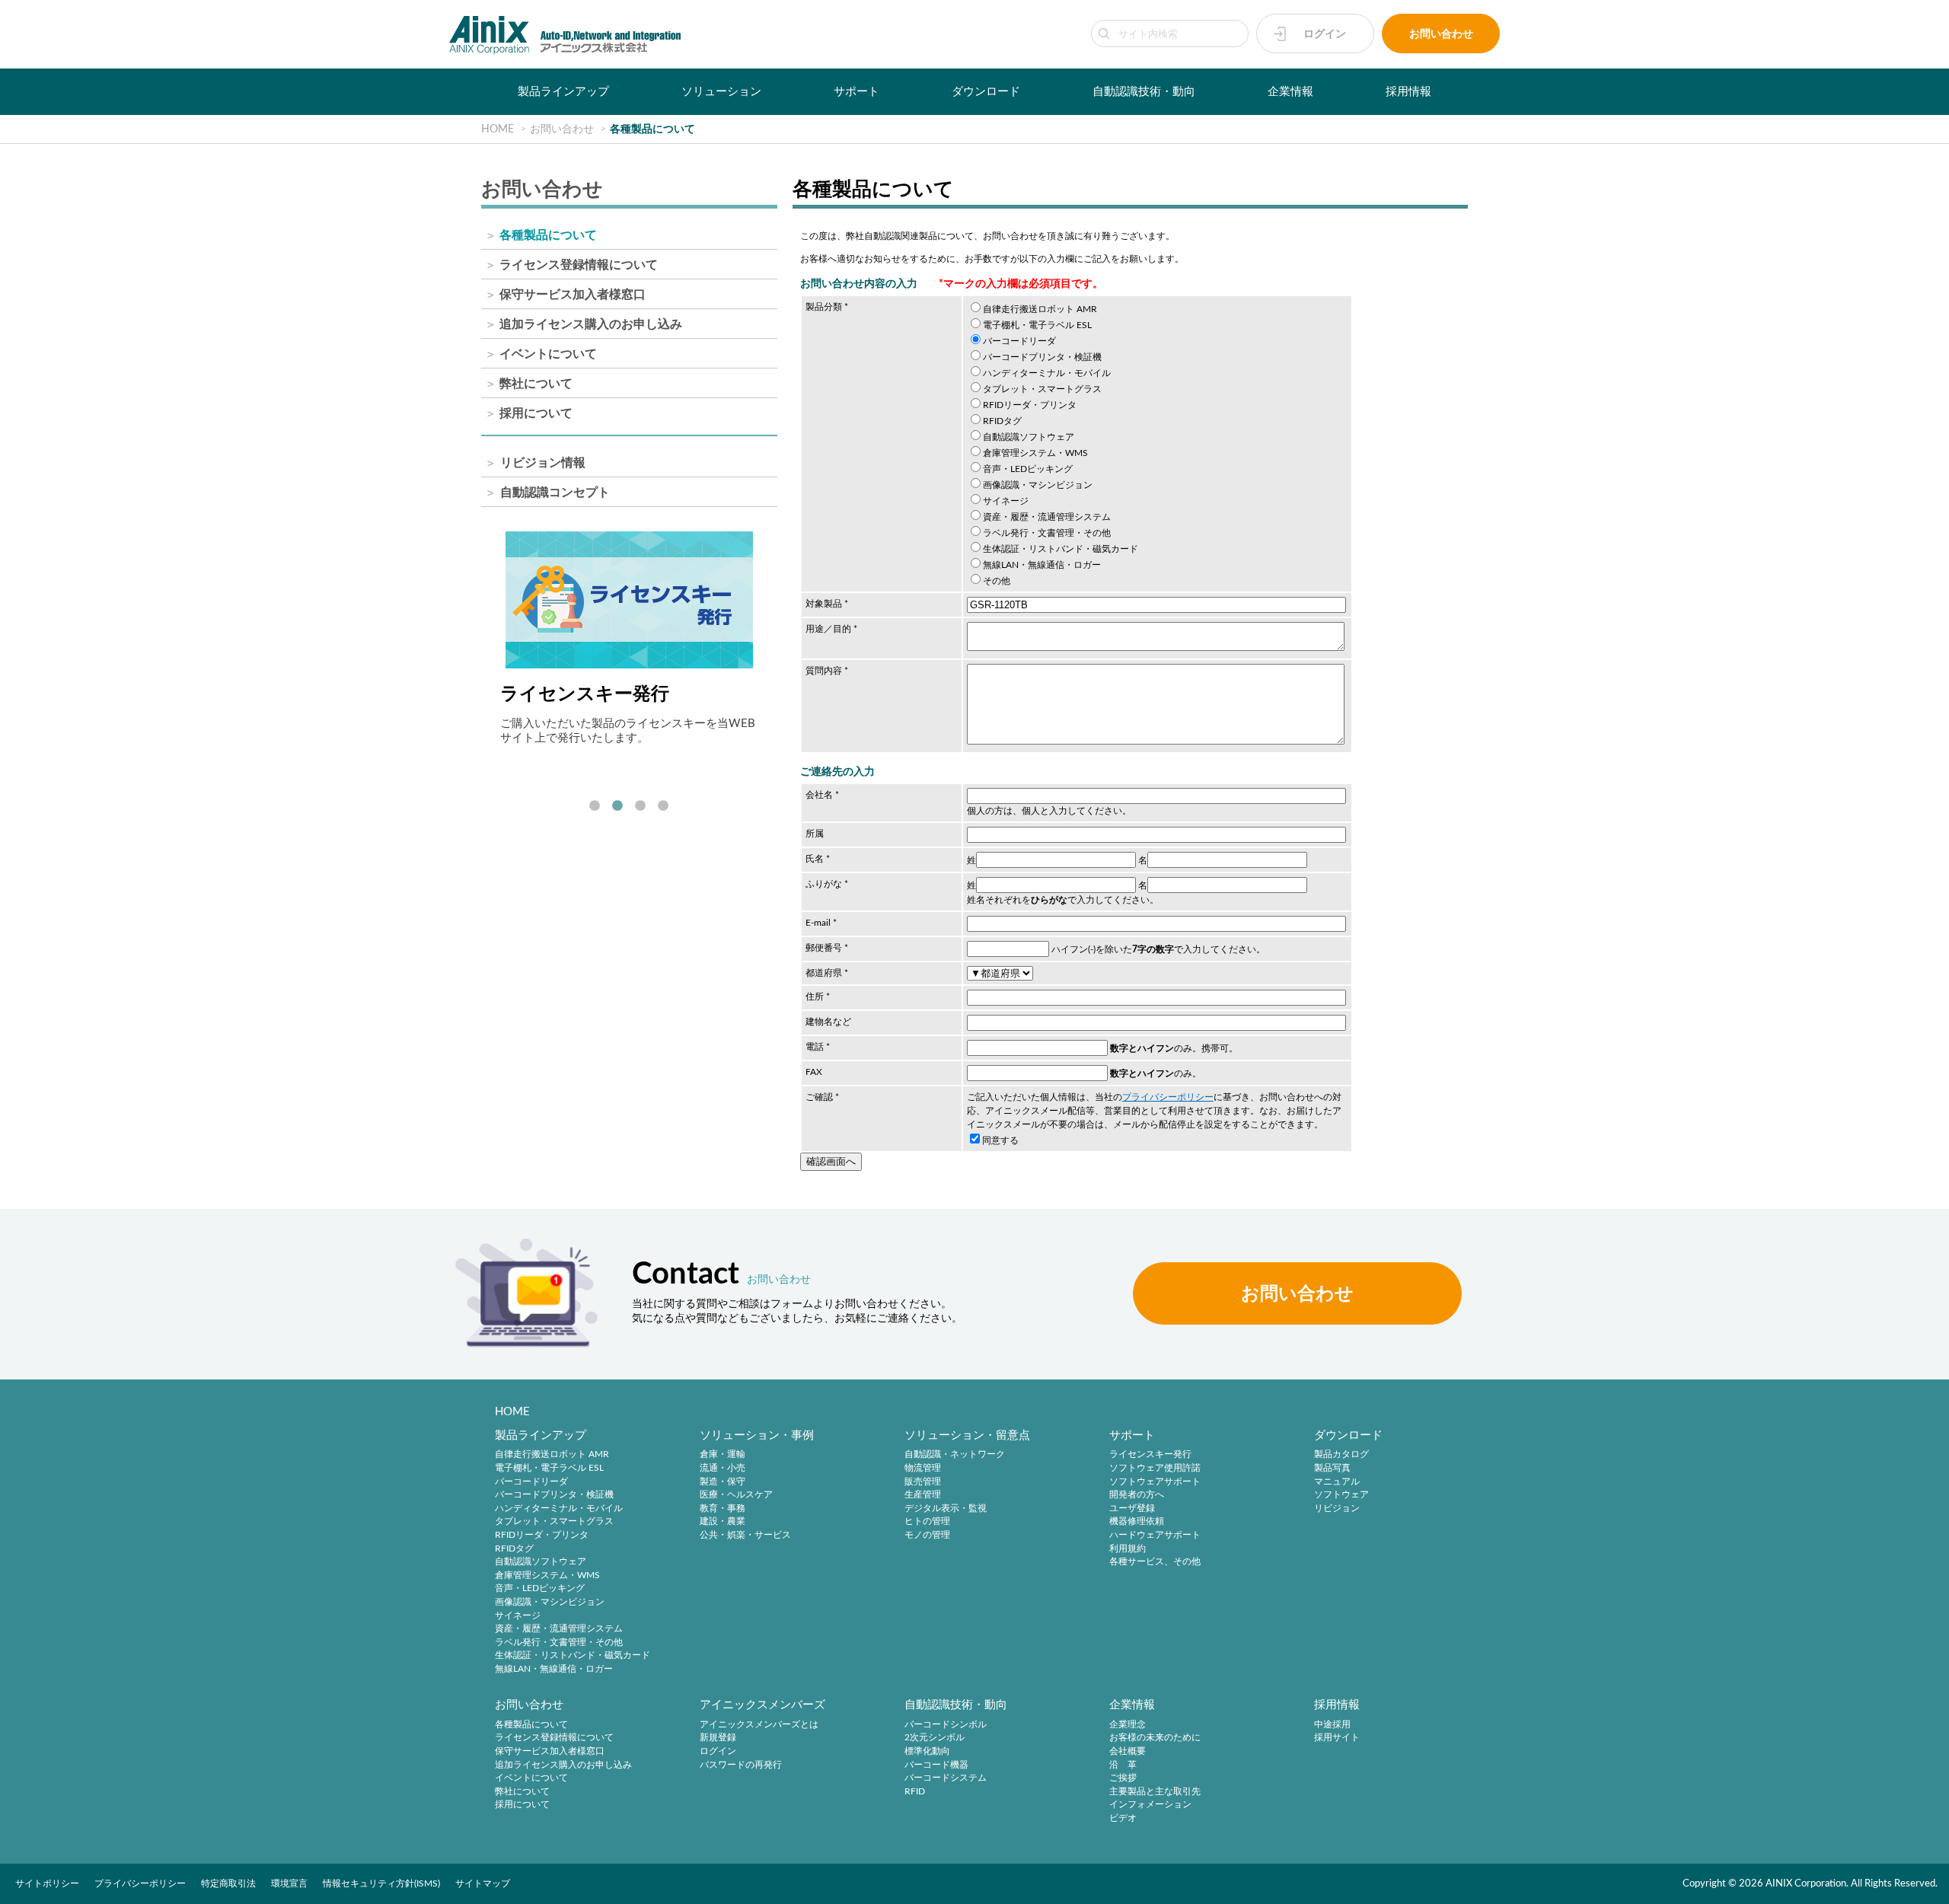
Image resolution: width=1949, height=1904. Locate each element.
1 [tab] (595, 806)
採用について (536, 413)
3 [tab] (640, 806)
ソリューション (721, 92)
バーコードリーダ (1019, 341)
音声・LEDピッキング (1028, 469)
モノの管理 (927, 1535)
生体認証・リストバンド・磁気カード (1061, 549)
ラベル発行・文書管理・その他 (1047, 533)
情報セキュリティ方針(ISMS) (381, 1883)
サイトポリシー (47, 1883)
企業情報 (1290, 92)
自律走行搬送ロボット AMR (1040, 309)
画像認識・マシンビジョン (1038, 485)
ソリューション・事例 (757, 1435)
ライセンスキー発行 (1150, 1455)
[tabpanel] (629, 638)
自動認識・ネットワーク (955, 1455)
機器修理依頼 (1137, 1522)
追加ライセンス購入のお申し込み (591, 324)
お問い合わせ (1441, 34)
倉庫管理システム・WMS (1035, 453)
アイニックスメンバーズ (762, 1705)
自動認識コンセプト (555, 493)
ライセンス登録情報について (579, 265)
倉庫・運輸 (723, 1455)
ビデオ (1123, 1818)
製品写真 (1332, 1468)
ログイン (1325, 34)
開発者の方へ (1137, 1495)
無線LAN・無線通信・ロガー (1042, 565)
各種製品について (548, 235)
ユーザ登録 (1132, 1508)
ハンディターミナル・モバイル (1047, 373)
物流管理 (923, 1468)
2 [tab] (617, 806)
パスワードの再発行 (741, 1765)
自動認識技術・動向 (1144, 92)
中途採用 (1332, 1724)
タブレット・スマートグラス (1042, 389)
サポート (856, 92)
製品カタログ (1341, 1455)
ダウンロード (986, 92)
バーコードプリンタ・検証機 (1042, 357)
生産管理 (923, 1495)
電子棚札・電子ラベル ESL (1037, 325)
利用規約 (1128, 1548)
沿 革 (1123, 1765)
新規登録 (718, 1738)
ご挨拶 (1123, 1778)
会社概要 (1128, 1751)
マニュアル (1337, 1481)
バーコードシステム (946, 1778)
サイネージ (1006, 501)
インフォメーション (1150, 1805)
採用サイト (1337, 1738)
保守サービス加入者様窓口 (573, 295)
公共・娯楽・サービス (745, 1535)
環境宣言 (289, 1883)
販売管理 (923, 1481)
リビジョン (1337, 1508)
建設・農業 (723, 1522)
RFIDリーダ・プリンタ (1030, 405)
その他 (997, 581)
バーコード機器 (936, 1765)
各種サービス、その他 (1155, 1562)
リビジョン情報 (543, 463)
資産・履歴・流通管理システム (1047, 517)
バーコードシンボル (946, 1724)
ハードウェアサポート (1155, 1535)
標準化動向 (927, 1751)
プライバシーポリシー (1168, 1097)
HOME (512, 1412)
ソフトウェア (1341, 1495)
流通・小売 (723, 1468)
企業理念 (1128, 1724)
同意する (1000, 1140)
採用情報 (1408, 92)
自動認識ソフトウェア (1029, 437)
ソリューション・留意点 (967, 1435)
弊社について (536, 384)
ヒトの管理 (927, 1522)
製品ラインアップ (563, 92)
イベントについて (548, 354)
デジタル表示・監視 (946, 1508)
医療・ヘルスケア (736, 1495)
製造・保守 (723, 1481)
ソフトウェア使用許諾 (1155, 1468)
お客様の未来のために (1155, 1738)
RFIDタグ (1002, 421)
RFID (915, 1791)
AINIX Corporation (1806, 1883)
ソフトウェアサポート (1155, 1481)
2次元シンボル (935, 1738)
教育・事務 (723, 1508)
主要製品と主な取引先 (1155, 1791)
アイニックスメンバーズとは (759, 1724)
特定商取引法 (228, 1883)
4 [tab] (663, 806)
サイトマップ (483, 1883)
